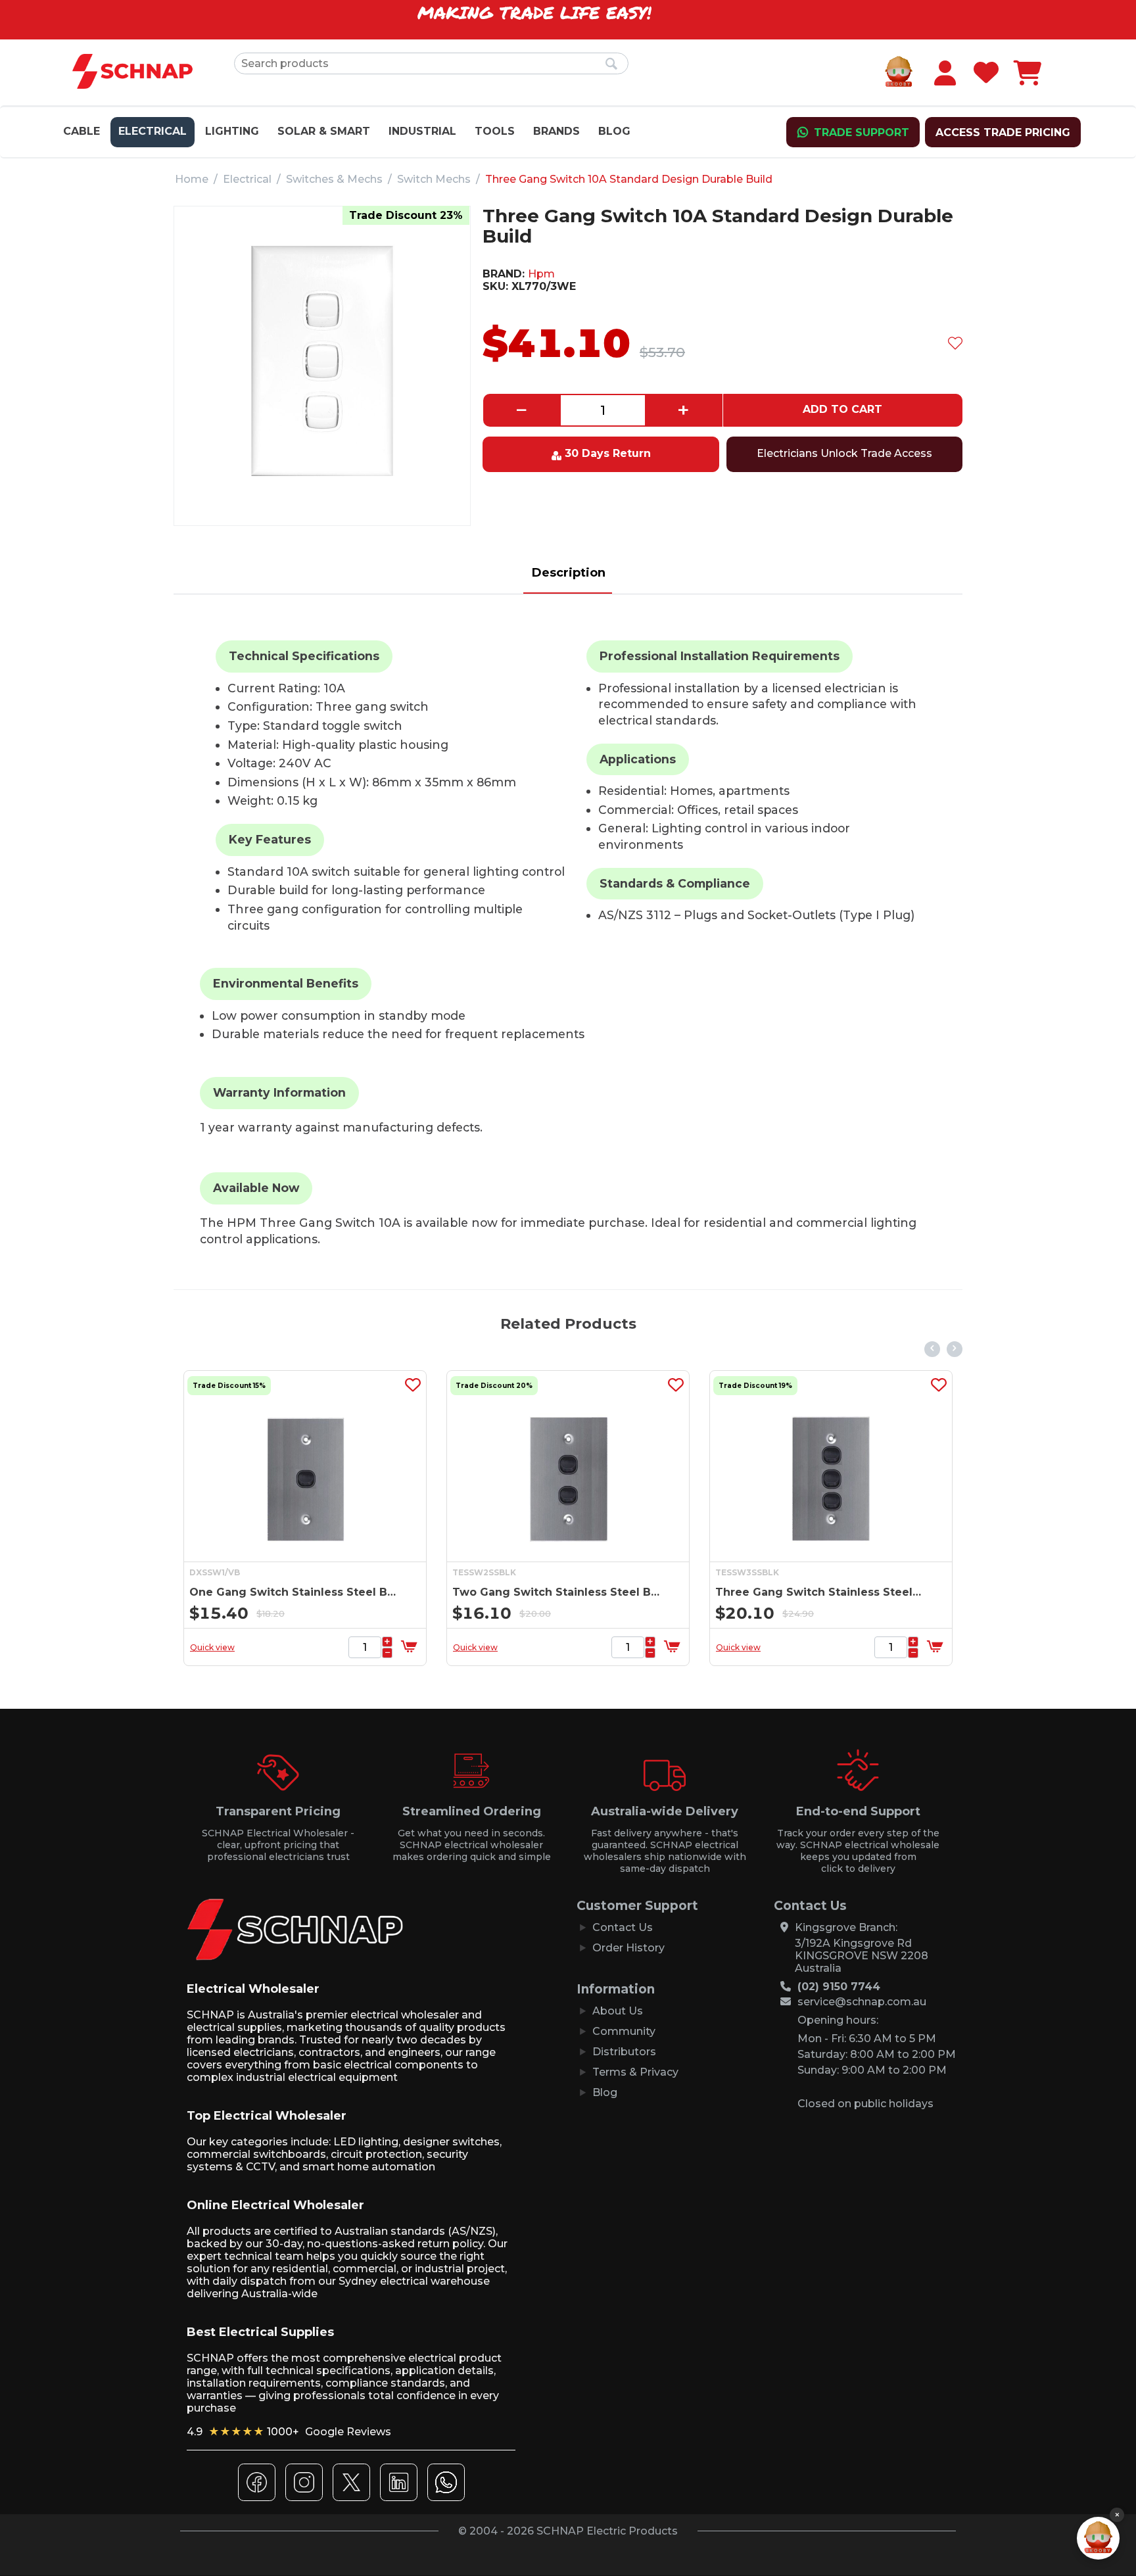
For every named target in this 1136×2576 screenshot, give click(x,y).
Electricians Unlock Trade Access (844, 453)
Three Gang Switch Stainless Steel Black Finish (558, 1592)
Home (192, 179)
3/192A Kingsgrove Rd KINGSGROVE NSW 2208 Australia (862, 1956)
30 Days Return (608, 453)
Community (624, 2031)
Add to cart (842, 409)
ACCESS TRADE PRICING (1003, 132)
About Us (618, 2011)
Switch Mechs (434, 179)
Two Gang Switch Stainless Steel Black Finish (295, 1592)
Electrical (153, 131)
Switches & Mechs (334, 179)
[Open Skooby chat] (1098, 2538)
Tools (495, 131)
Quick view (214, 1647)
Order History (628, 1948)
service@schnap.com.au (862, 2002)
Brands (556, 131)
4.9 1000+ (289, 2432)
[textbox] (431, 63)
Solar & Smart (324, 131)
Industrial (422, 131)
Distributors (624, 2052)
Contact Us (623, 1927)
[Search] (612, 64)
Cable (82, 131)
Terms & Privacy (635, 2072)
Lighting (232, 131)
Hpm (541, 274)
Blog (614, 131)
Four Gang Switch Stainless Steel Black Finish (821, 1592)
